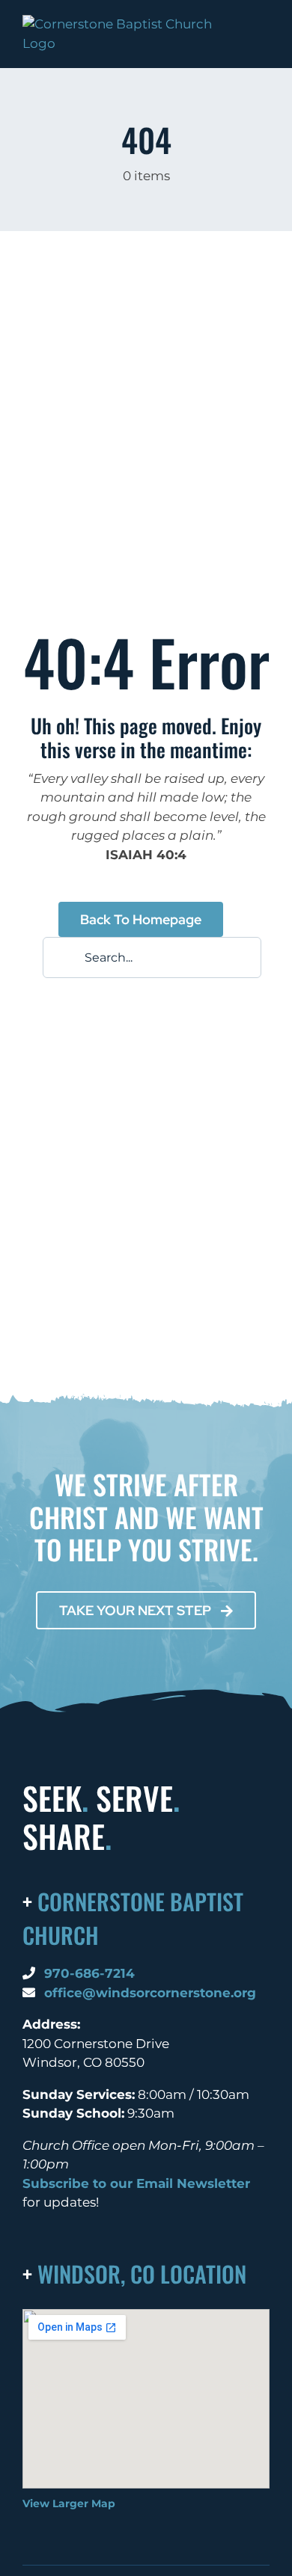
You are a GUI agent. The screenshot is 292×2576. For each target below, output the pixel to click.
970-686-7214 (89, 1973)
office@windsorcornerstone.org (150, 1993)
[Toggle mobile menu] (264, 44)
